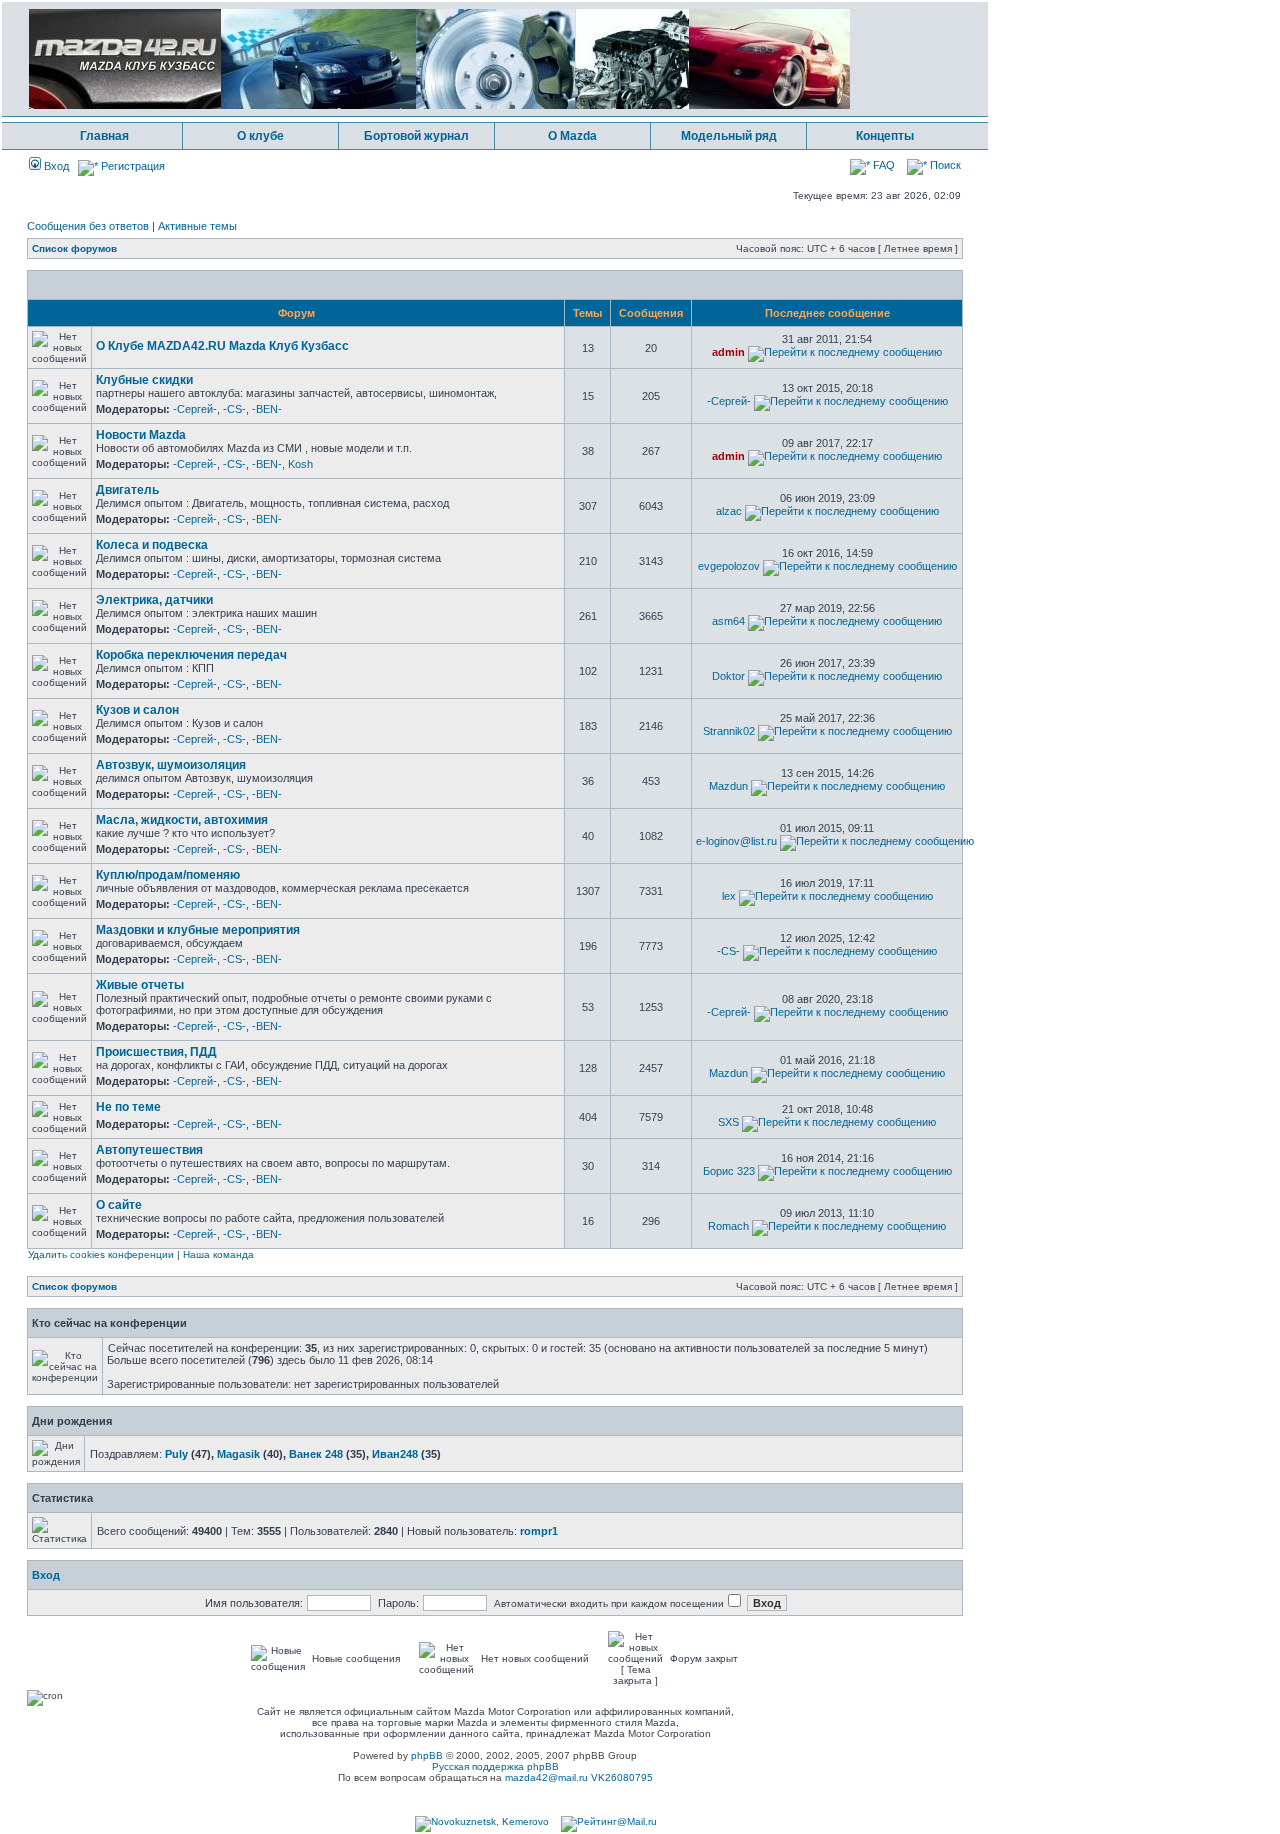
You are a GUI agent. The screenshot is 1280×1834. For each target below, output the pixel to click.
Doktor (728, 676)
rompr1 (539, 1531)
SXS (728, 1122)
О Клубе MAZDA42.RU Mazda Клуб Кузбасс (222, 346)
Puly (176, 1454)
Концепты (885, 136)
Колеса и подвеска (152, 545)
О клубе (260, 136)
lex (729, 896)
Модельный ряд (729, 136)
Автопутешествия (149, 1150)
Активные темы (197, 226)
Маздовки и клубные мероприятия (198, 930)
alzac (729, 511)
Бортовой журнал (416, 136)
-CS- (234, 409)
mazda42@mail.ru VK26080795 (579, 1777)
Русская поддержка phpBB (495, 1766)
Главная (104, 136)
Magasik (238, 1454)
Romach (728, 1226)
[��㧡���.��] (482, 1821)
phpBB (427, 1755)
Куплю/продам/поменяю (168, 875)
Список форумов (74, 248)
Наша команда (218, 1254)
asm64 (728, 621)
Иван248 (395, 1454)
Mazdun (728, 786)
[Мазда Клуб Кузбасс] (439, 105)
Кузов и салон (137, 710)
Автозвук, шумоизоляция (171, 765)
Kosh (300, 464)
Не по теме (128, 1107)
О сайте (119, 1205)
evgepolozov (729, 566)
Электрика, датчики (154, 600)
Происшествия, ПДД (156, 1052)
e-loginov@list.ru (736, 841)
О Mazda (572, 136)
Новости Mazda (141, 435)
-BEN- (267, 409)
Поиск (944, 165)
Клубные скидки (144, 380)
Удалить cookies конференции (101, 1254)
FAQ (882, 165)
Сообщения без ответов (88, 226)
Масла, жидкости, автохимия (182, 820)
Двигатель (127, 490)
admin (728, 352)
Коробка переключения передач (191, 655)
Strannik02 (729, 731)
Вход (55, 166)
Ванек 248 (316, 1454)
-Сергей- (195, 409)
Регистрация (131, 166)
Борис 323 (729, 1171)
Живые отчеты (140, 985)
